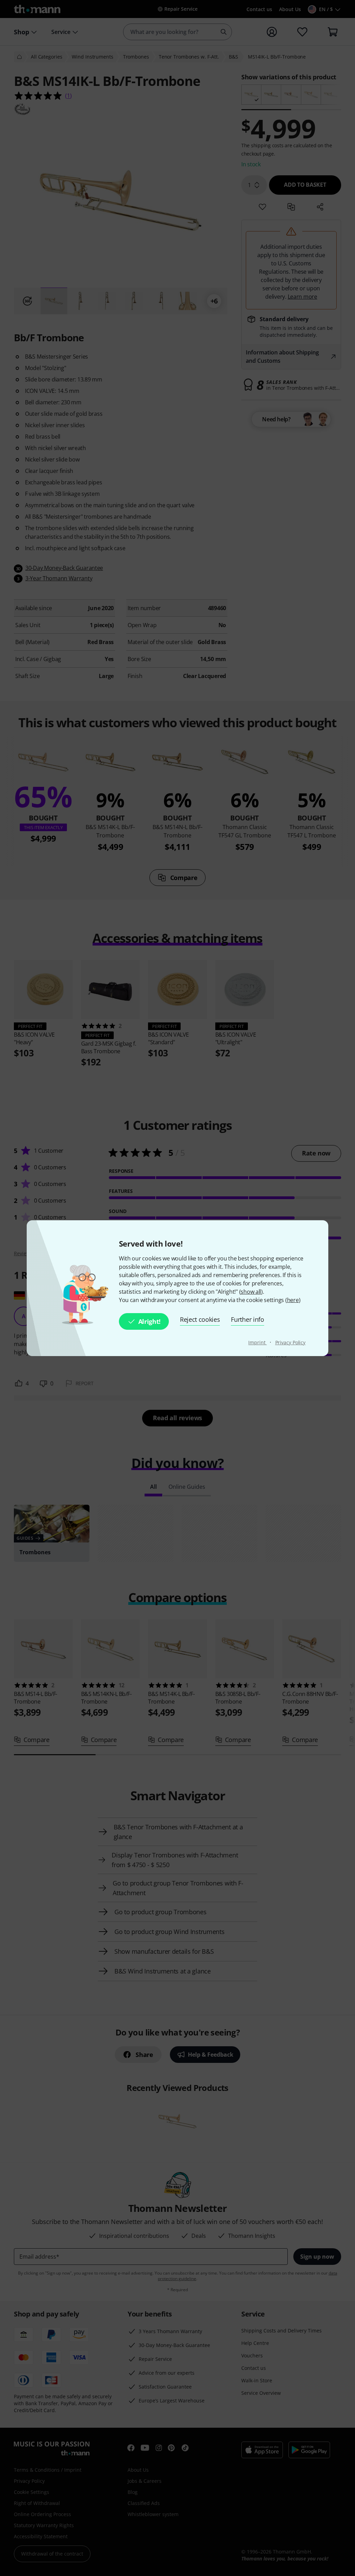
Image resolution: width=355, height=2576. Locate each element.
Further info (247, 1319)
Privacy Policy (291, 1342)
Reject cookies (200, 1319)
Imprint (257, 1342)
